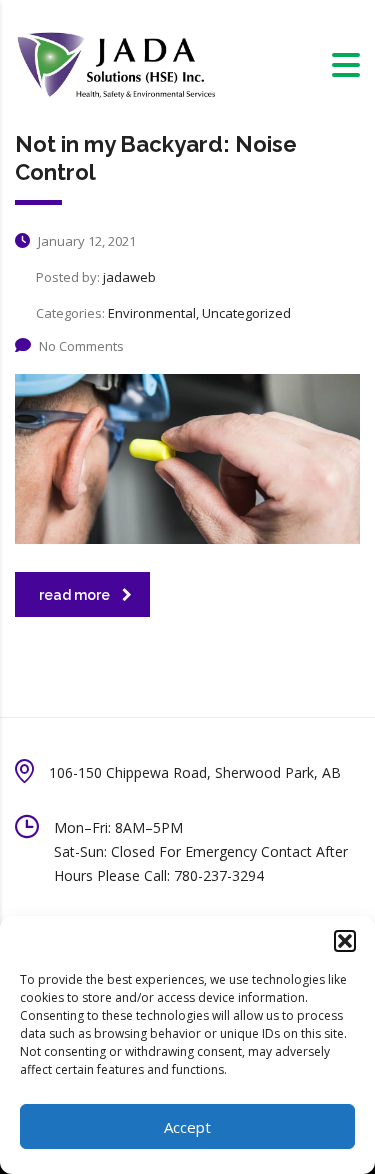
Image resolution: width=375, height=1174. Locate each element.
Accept (187, 1127)
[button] (345, 941)
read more (74, 595)
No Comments (81, 346)
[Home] (115, 63)
